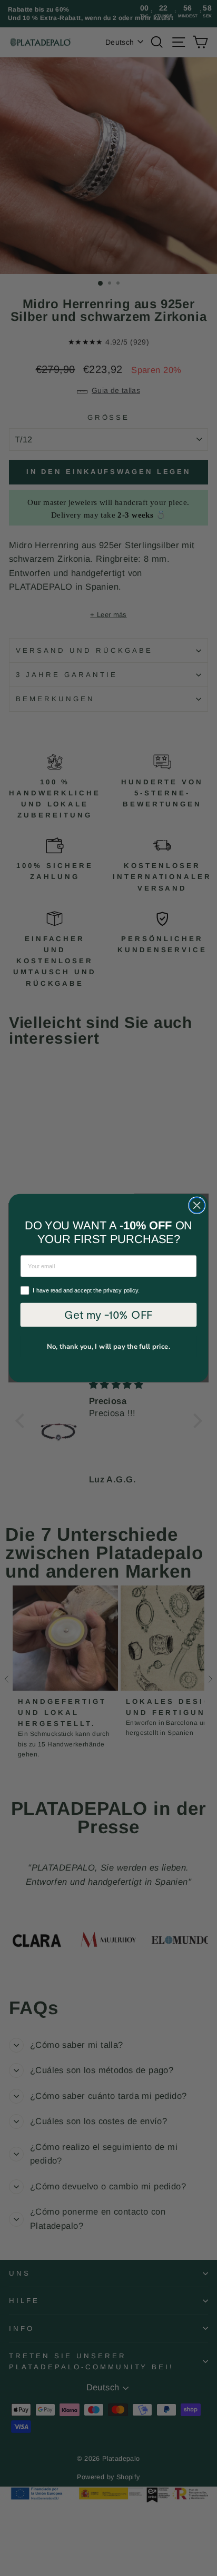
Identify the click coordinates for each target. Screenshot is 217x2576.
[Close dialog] (197, 1205)
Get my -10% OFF (108, 1314)
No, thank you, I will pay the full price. (109, 1346)
